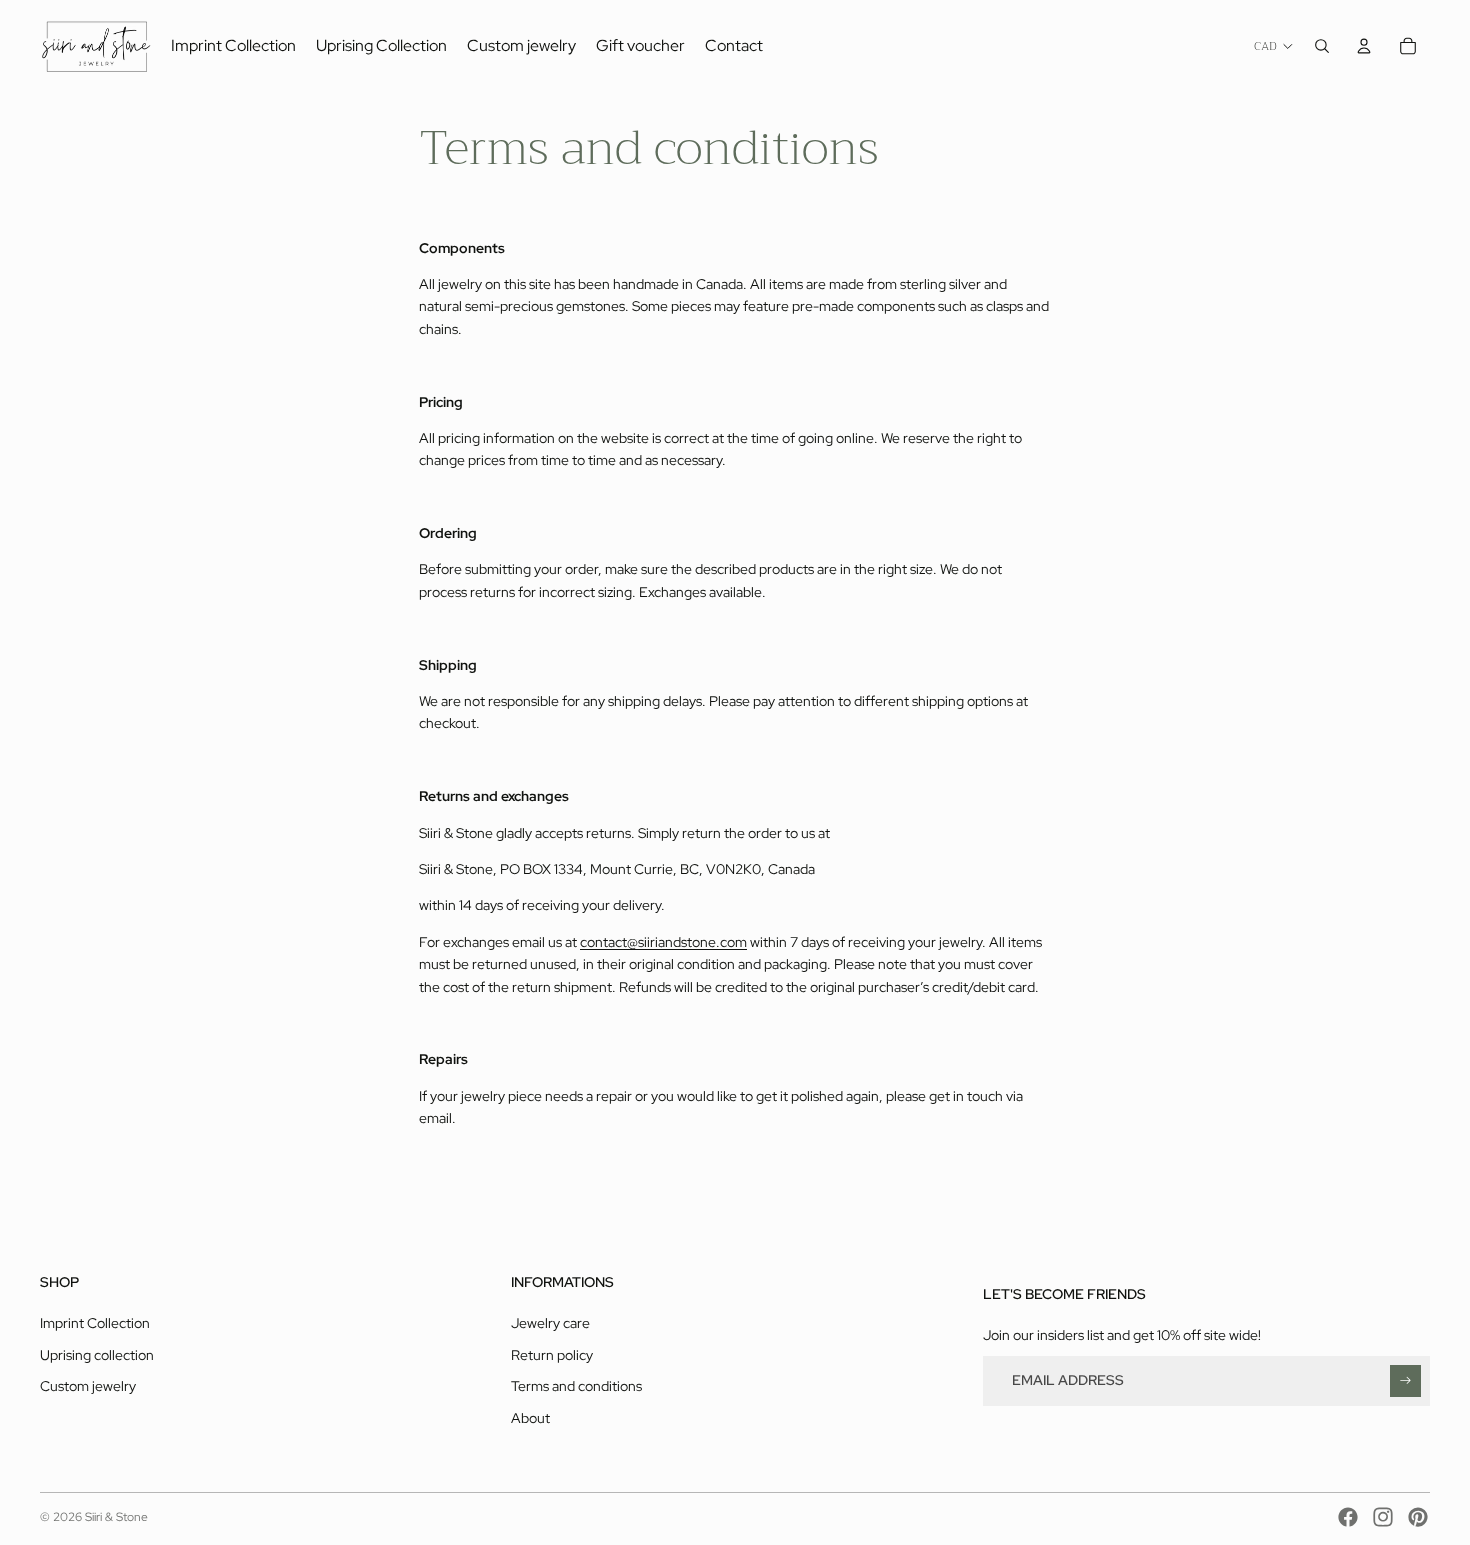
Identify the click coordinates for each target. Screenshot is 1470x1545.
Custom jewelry (88, 1386)
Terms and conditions (576, 1386)
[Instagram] (1383, 1517)
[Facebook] (1348, 1517)
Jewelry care (550, 1323)
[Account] (1364, 46)
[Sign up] (1405, 1380)
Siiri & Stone (116, 1517)
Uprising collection (97, 1355)
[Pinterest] (1418, 1517)
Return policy (552, 1355)
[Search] (1322, 46)
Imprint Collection (95, 1323)
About (530, 1418)
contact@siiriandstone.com (663, 942)
